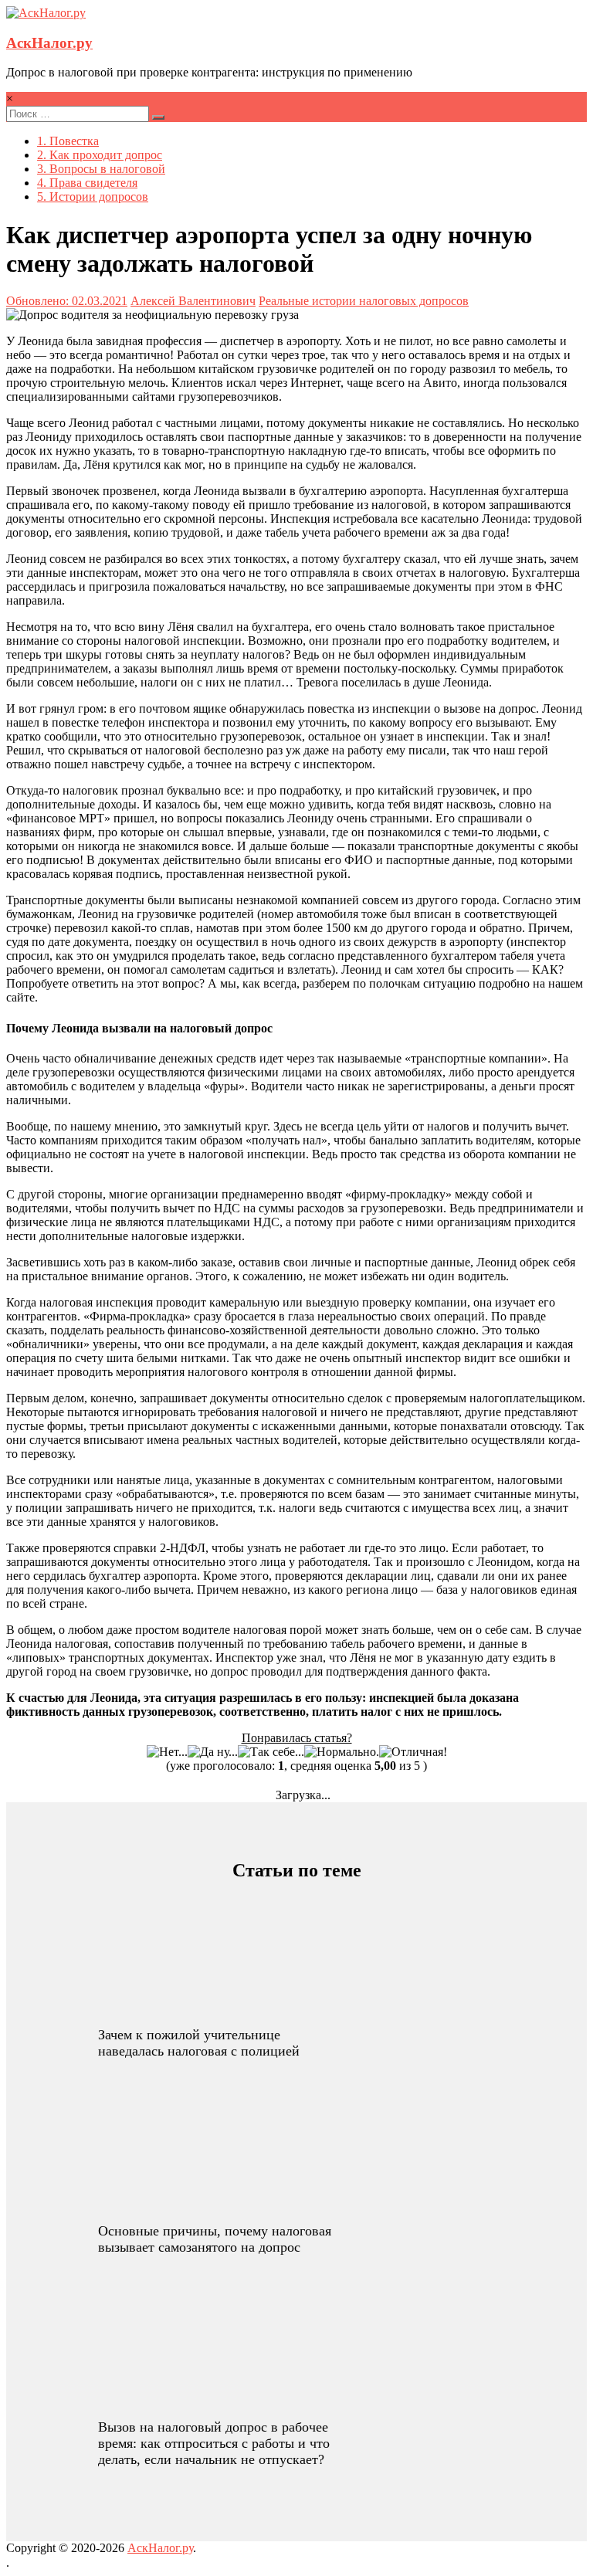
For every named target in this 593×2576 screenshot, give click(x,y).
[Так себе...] (271, 1752)
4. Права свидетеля (87, 183)
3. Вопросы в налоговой (101, 169)
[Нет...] (167, 1752)
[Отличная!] (413, 1752)
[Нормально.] (342, 1752)
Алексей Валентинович (193, 301)
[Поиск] (158, 117)
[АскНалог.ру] (46, 13)
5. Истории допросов (93, 197)
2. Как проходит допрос (100, 155)
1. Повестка (68, 141)
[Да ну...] (213, 1752)
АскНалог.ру (49, 43)
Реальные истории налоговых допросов (364, 301)
